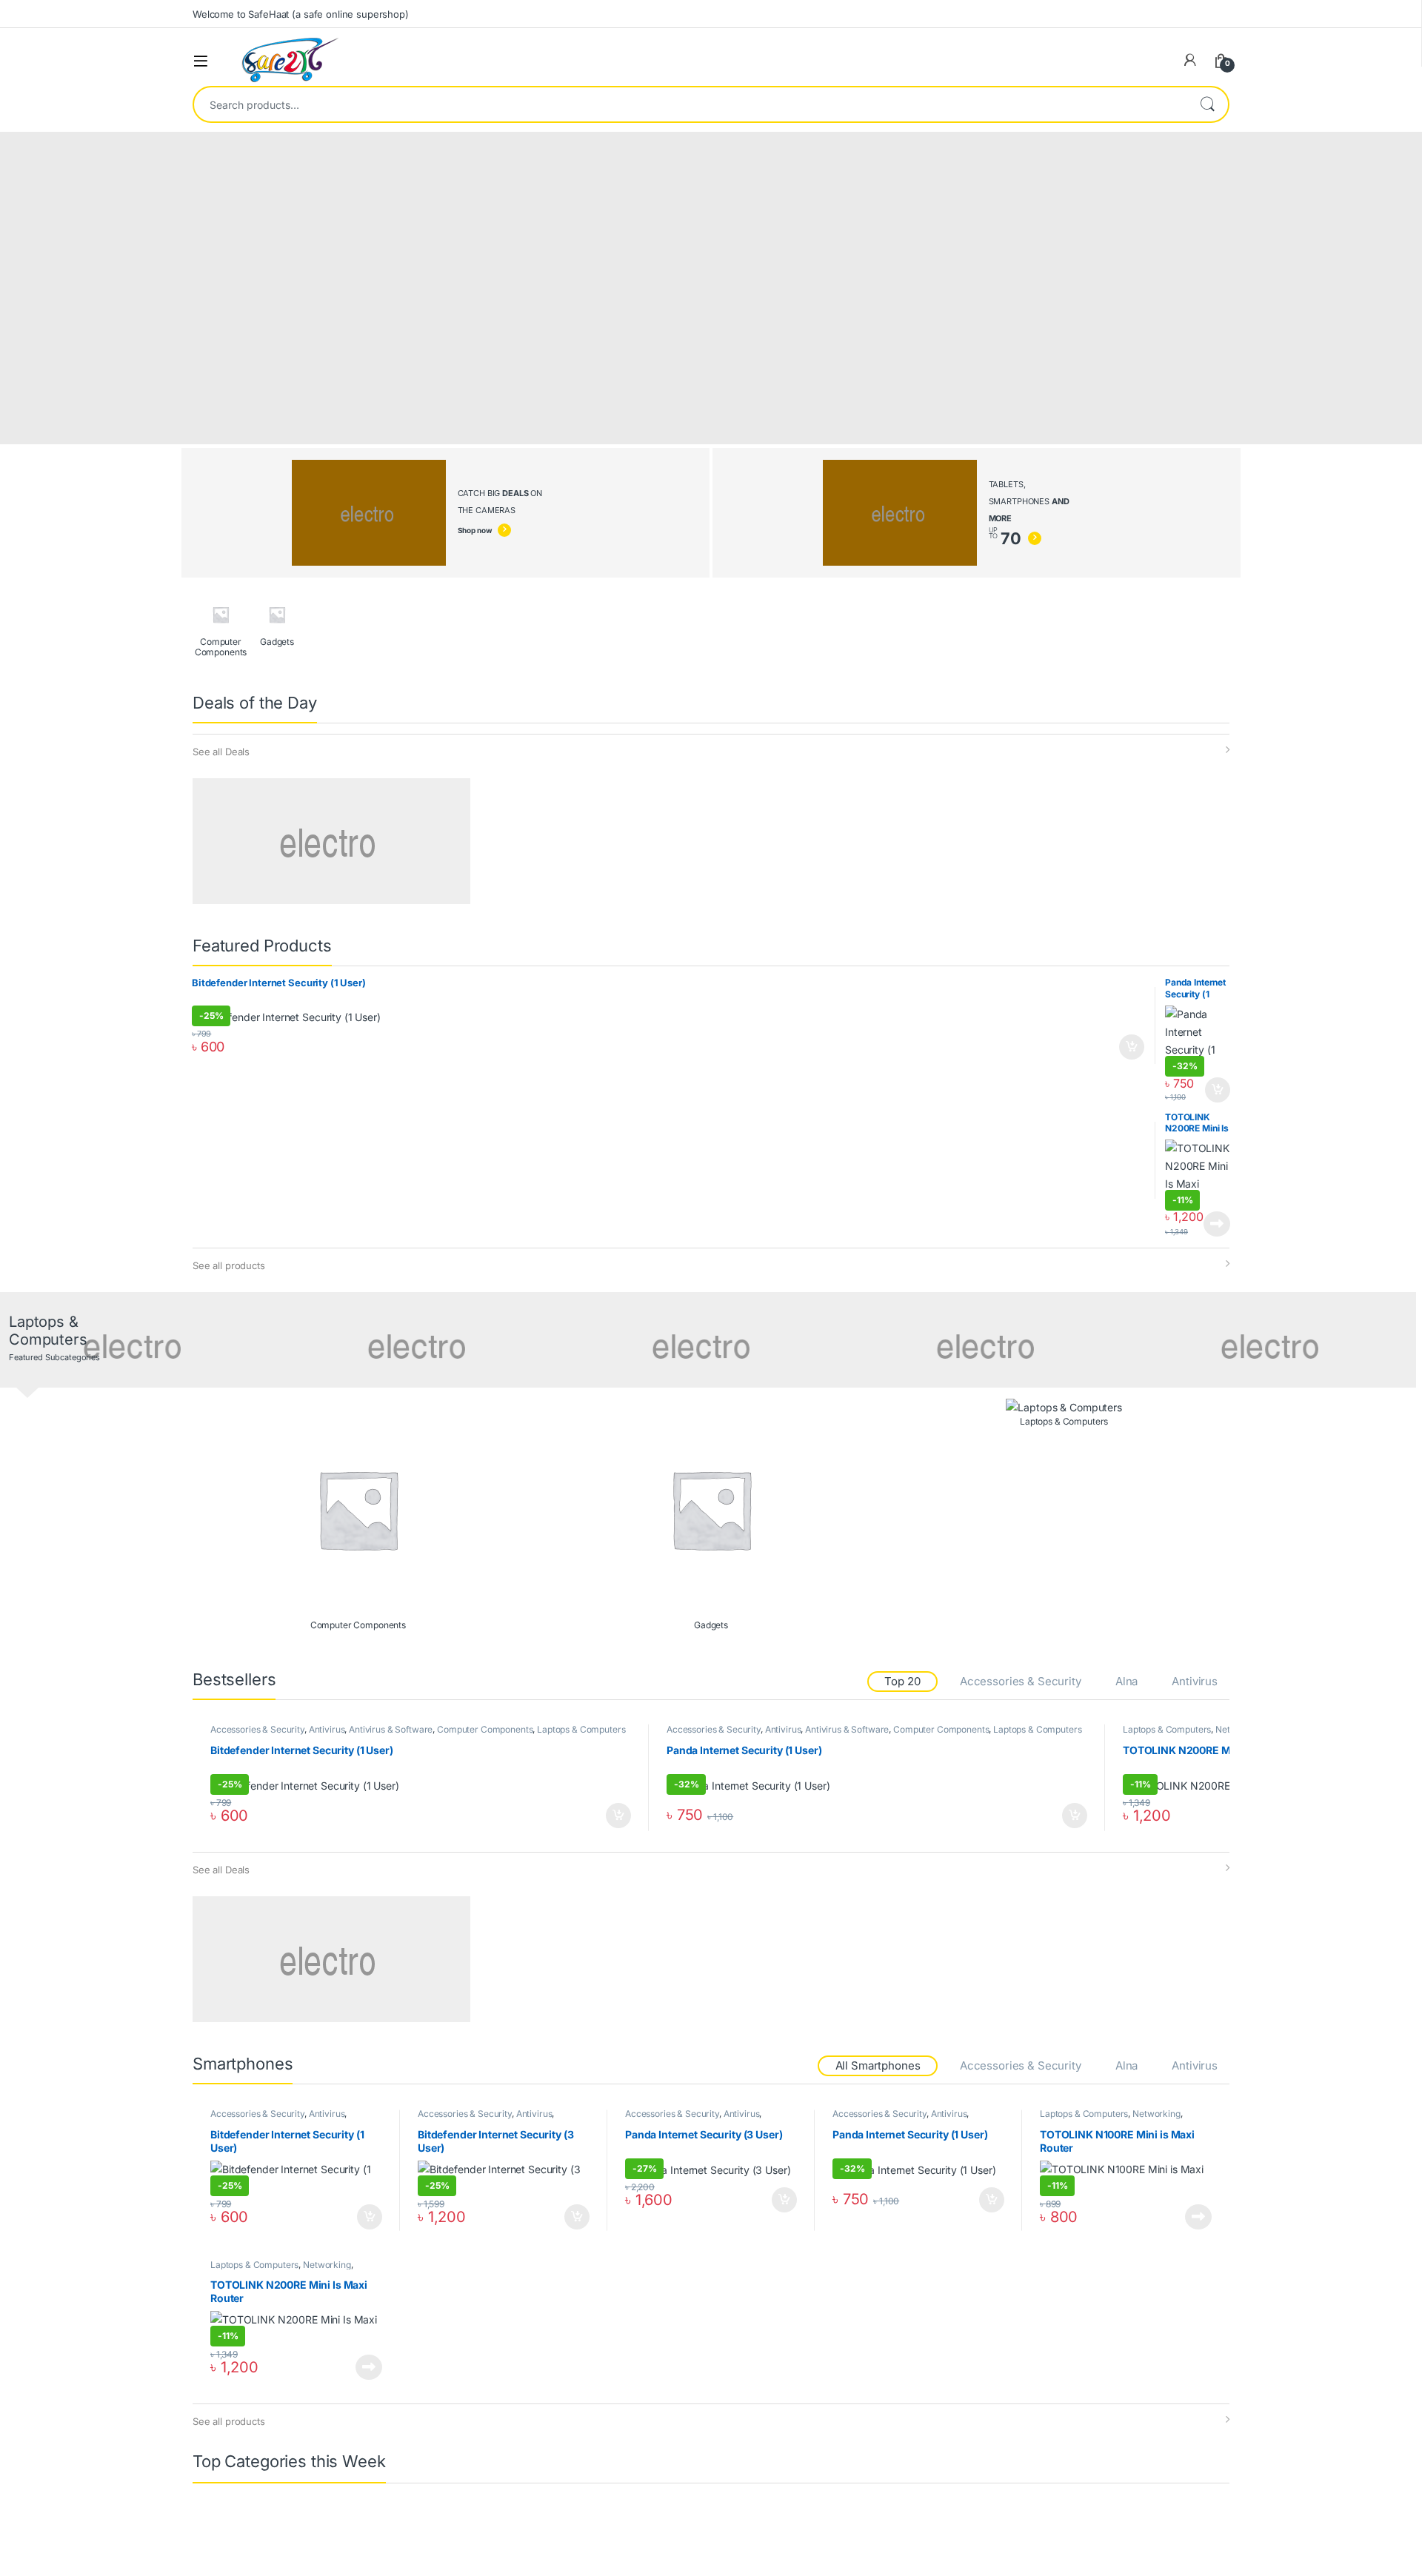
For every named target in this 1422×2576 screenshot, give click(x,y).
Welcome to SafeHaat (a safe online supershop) (301, 14)
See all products (229, 1265)
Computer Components (485, 1729)
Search (1207, 104)
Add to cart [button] (1132, 1047)
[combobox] (690, 104)
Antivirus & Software (391, 1729)
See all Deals (221, 752)
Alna (1126, 1681)
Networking (1156, 2114)
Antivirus (1195, 1681)
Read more (1217, 1224)
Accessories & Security (1021, 1681)
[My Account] (1190, 60)
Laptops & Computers (581, 1729)
